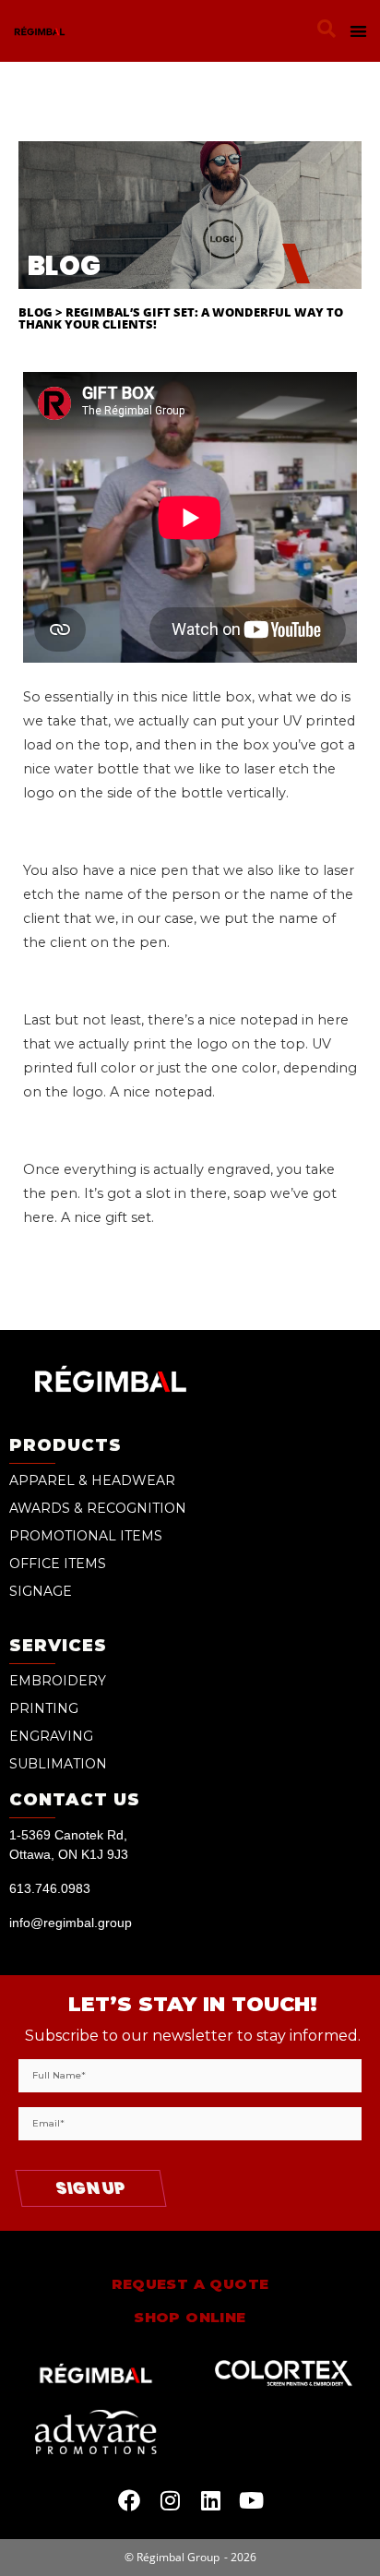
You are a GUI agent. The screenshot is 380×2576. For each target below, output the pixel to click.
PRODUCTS (65, 1445)
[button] (327, 29)
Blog (36, 312)
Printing (44, 1708)
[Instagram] (170, 2500)
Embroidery (58, 1681)
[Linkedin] (210, 2500)
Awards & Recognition (98, 1508)
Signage (41, 1591)
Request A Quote (190, 2284)
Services (58, 1646)
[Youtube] (251, 2500)
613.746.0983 (50, 1888)
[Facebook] (129, 2500)
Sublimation (58, 1764)
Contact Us (75, 1800)
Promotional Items (86, 1536)
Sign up (91, 2188)
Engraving (51, 1736)
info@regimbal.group (71, 1923)
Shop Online (190, 2317)
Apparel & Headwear (92, 1480)
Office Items (58, 1564)
